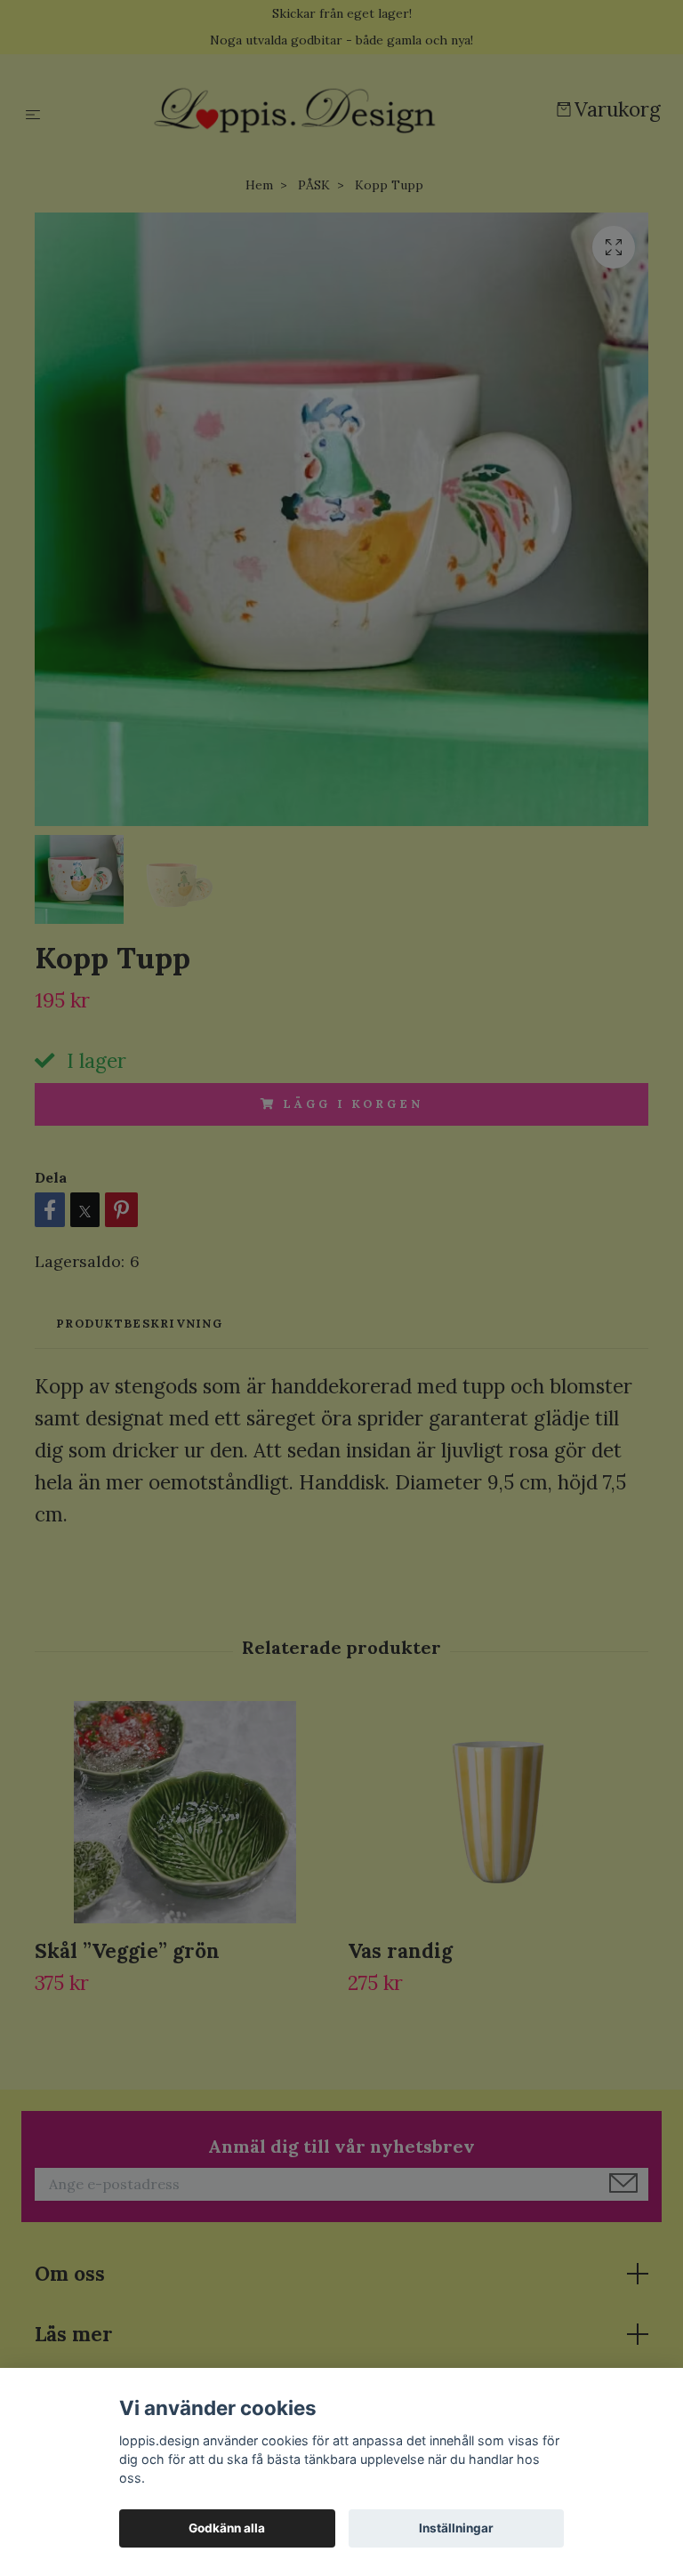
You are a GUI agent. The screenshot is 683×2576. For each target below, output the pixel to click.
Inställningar (456, 2528)
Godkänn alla (227, 2528)
